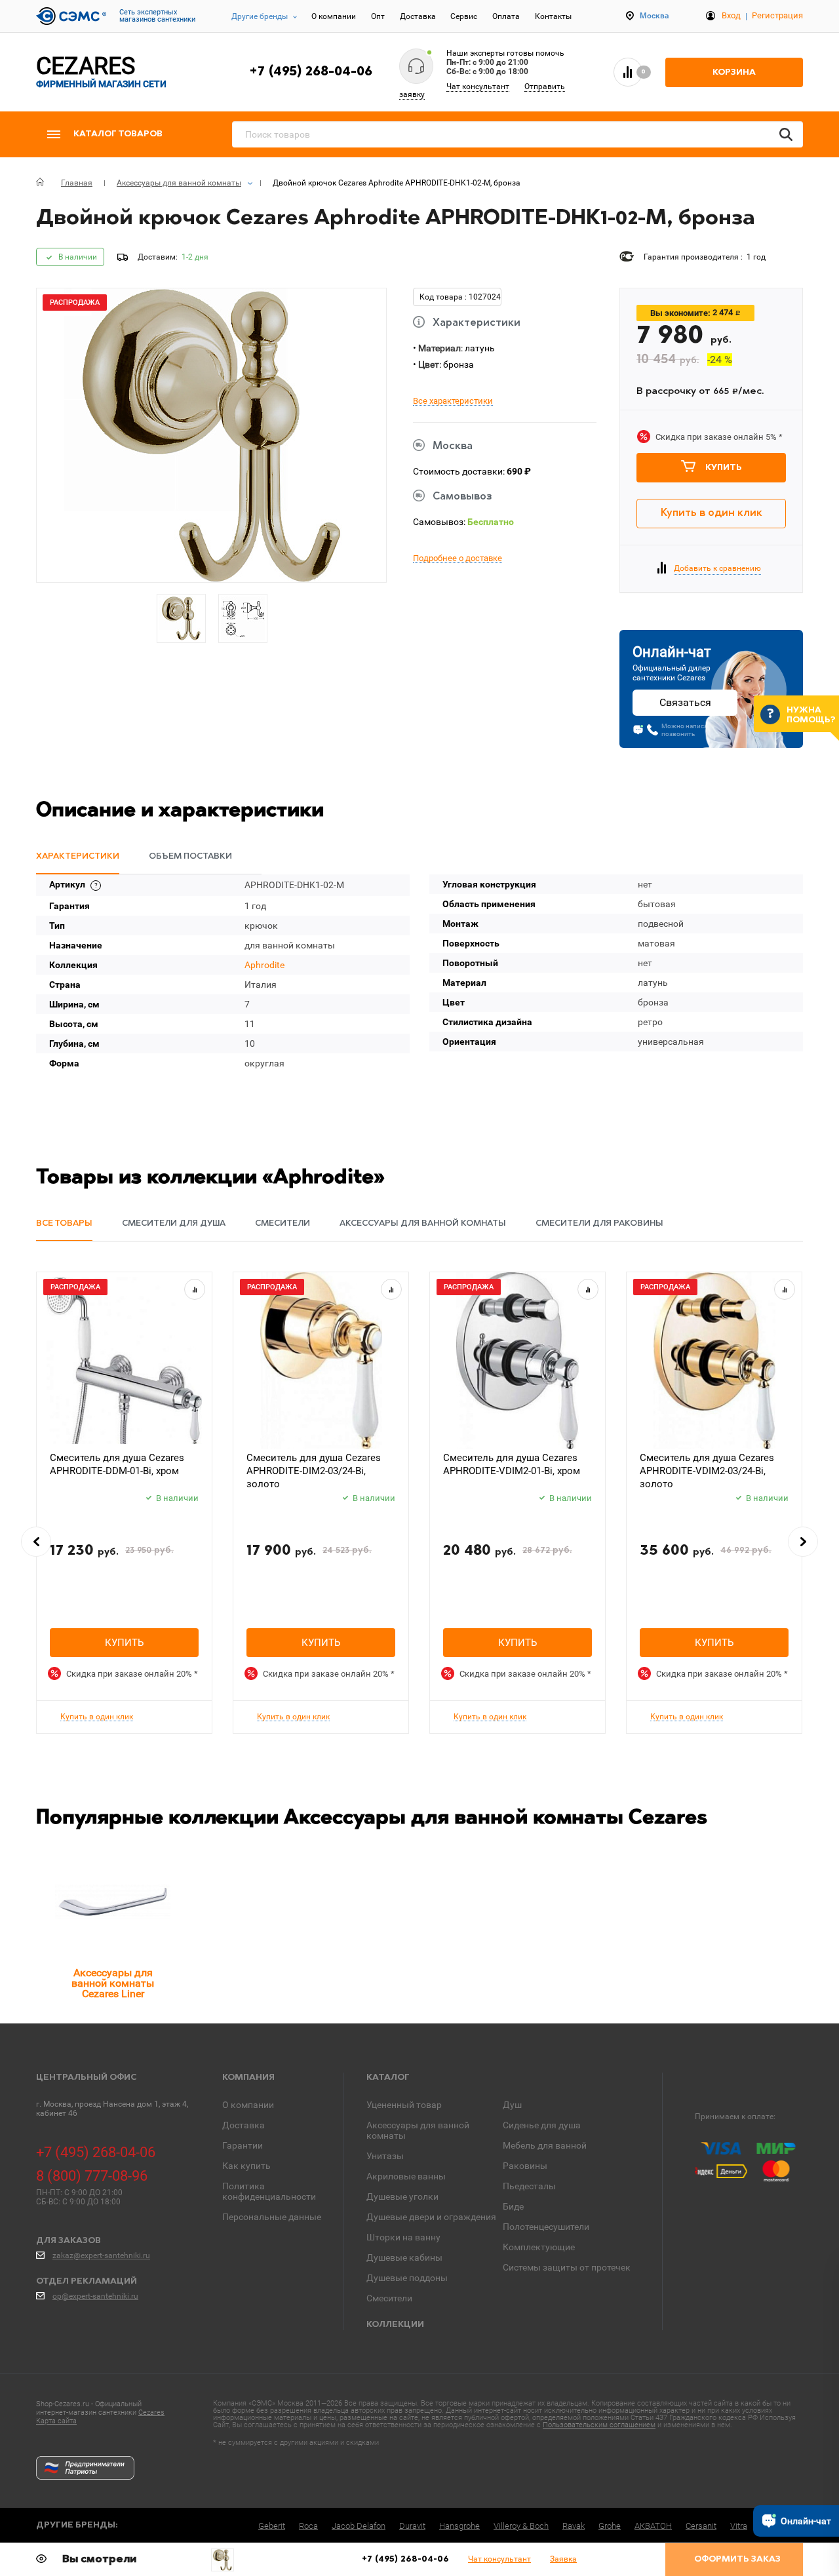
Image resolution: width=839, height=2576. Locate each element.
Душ (512, 2105)
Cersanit (701, 2526)
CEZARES (101, 72)
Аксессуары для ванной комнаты (418, 2130)
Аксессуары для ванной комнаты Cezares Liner (113, 1983)
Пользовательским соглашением (599, 2425)
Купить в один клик (712, 513)
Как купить (246, 2166)
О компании (334, 16)
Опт (378, 16)
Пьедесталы (529, 2186)
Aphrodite (264, 965)
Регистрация (777, 15)
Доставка (418, 16)
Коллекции (395, 2325)
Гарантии (243, 2145)
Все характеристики (453, 401)
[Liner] (113, 1902)
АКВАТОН (653, 2526)
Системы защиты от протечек (567, 2267)
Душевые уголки (402, 2196)
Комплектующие (539, 2247)
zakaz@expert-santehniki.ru (101, 2255)
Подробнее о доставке (458, 558)
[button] (36, 1542)
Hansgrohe (459, 2526)
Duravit (412, 2526)
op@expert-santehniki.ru (95, 2296)
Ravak (574, 2526)
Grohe (610, 2526)
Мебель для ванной (545, 2145)
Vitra (739, 2526)
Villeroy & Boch (521, 2526)
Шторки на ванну (403, 2237)
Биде (513, 2206)
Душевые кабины (404, 2257)
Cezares (151, 2412)
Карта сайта (56, 2421)
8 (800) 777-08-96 (92, 2176)
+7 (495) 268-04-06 (311, 72)
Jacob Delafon (359, 2526)
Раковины (525, 2166)
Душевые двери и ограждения (431, 2217)
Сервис (464, 16)
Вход (731, 15)
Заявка (563, 2559)
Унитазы (385, 2156)
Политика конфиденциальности (269, 2191)
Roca (308, 2526)
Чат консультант (478, 87)
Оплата (506, 16)
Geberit (272, 2526)
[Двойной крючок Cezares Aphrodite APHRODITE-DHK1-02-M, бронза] (223, 2560)
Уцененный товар (404, 2105)
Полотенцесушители (546, 2227)
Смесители (389, 2298)
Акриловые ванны (406, 2176)
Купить (724, 468)
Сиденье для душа (542, 2125)
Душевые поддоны (407, 2278)
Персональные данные (272, 2217)
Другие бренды (260, 16)
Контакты (553, 16)
